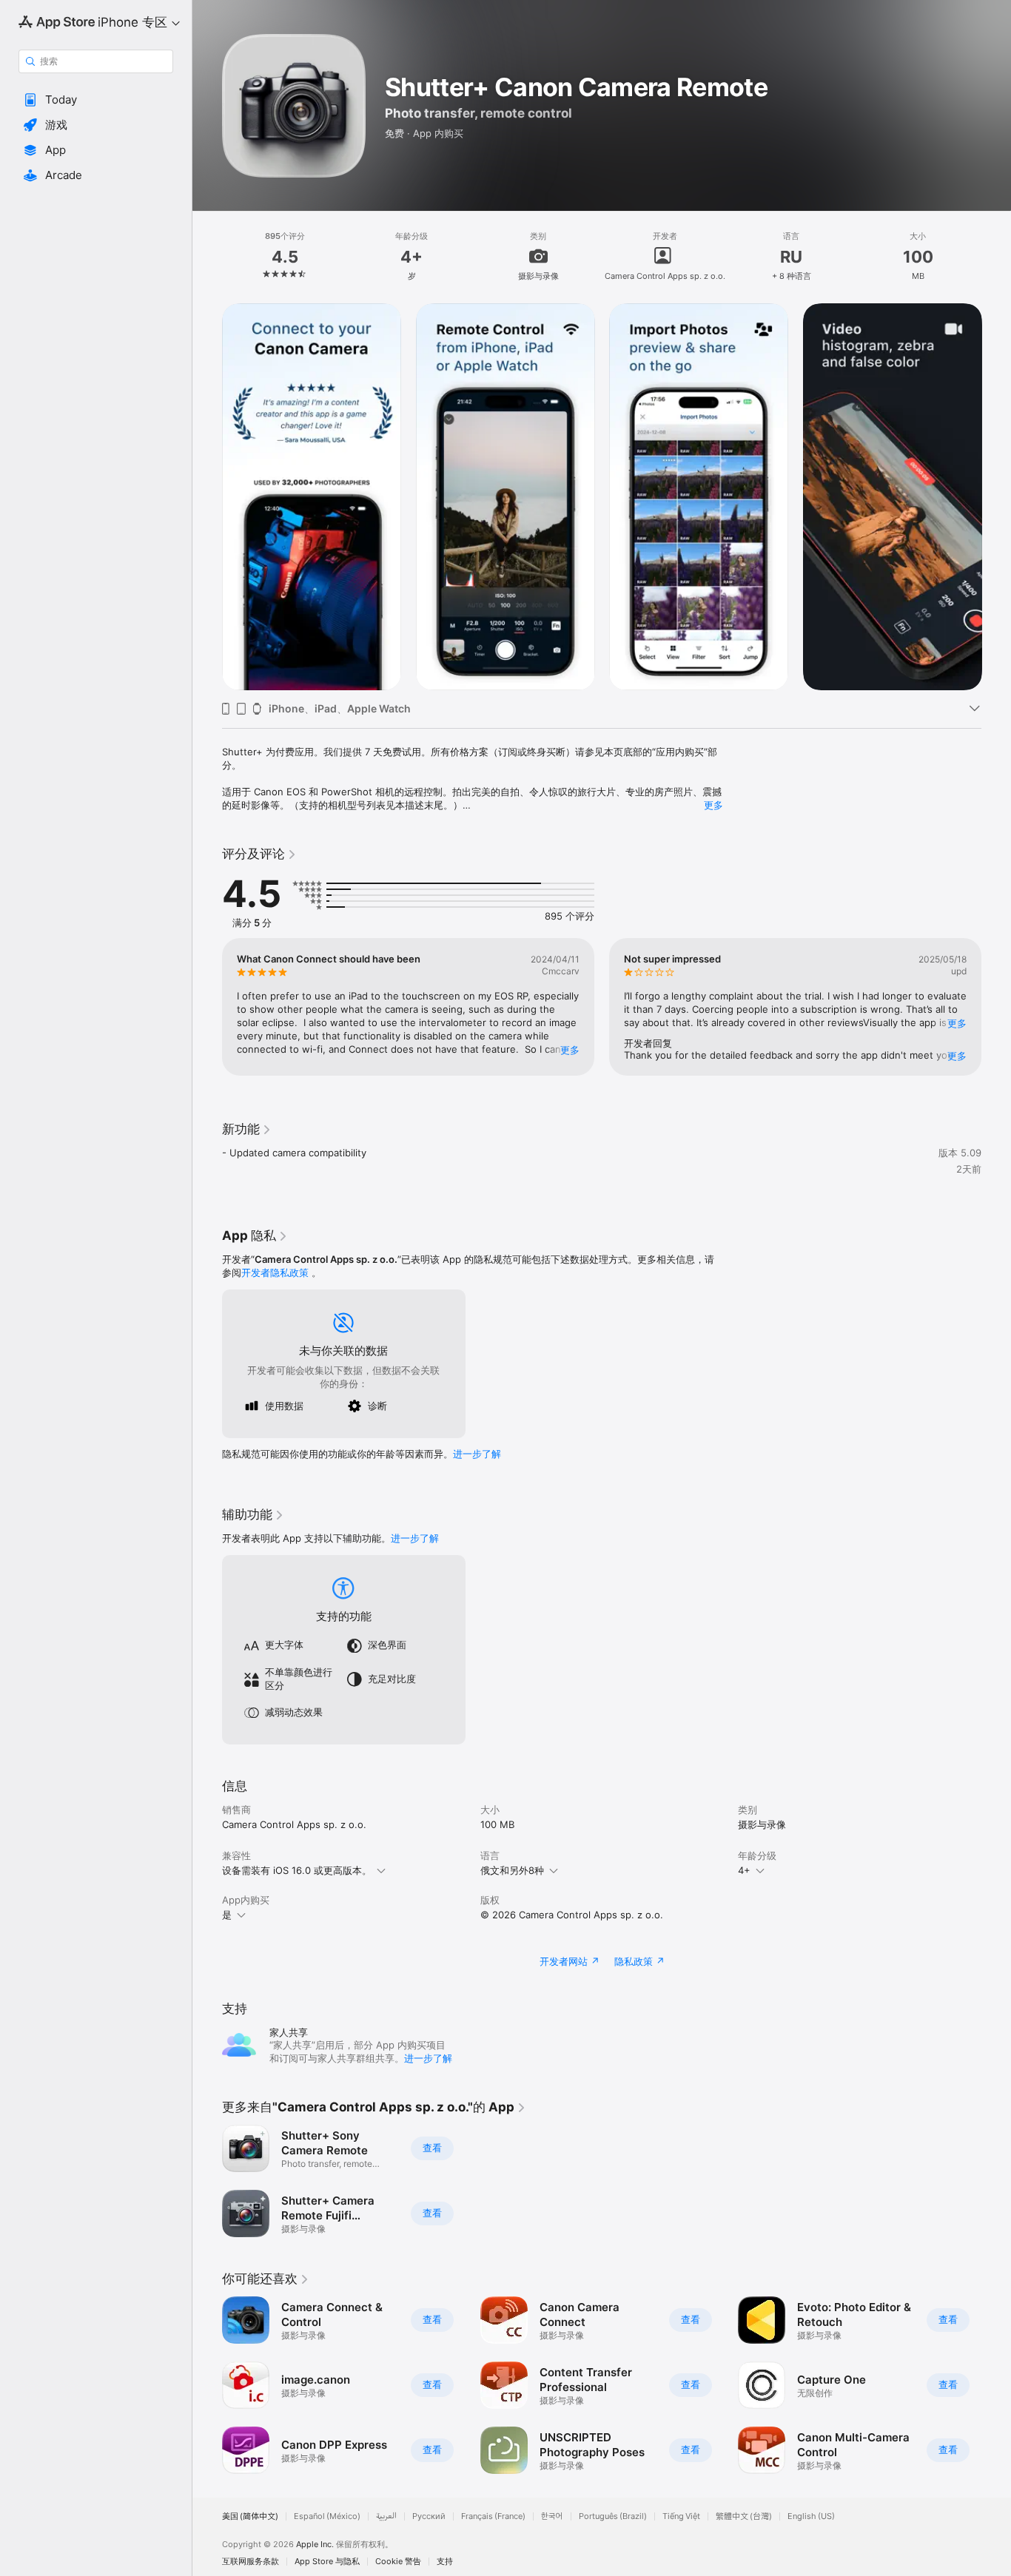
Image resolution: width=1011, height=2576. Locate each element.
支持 (445, 2562)
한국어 (552, 2516)
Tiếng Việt (681, 2516)
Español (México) (327, 2516)
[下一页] (996, 496)
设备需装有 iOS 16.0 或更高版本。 (297, 1870)
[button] (96, 100)
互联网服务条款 (251, 2562)
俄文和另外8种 (512, 1870)
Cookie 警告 (398, 2562)
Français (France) (493, 2516)
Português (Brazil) (613, 2516)
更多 (713, 805)
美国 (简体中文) (250, 2516)
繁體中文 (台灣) (744, 2516)
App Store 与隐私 (327, 2562)
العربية (386, 2516)
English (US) (811, 2516)
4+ (744, 1870)
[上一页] (207, 496)
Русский (429, 2516)
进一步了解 (477, 1454)
